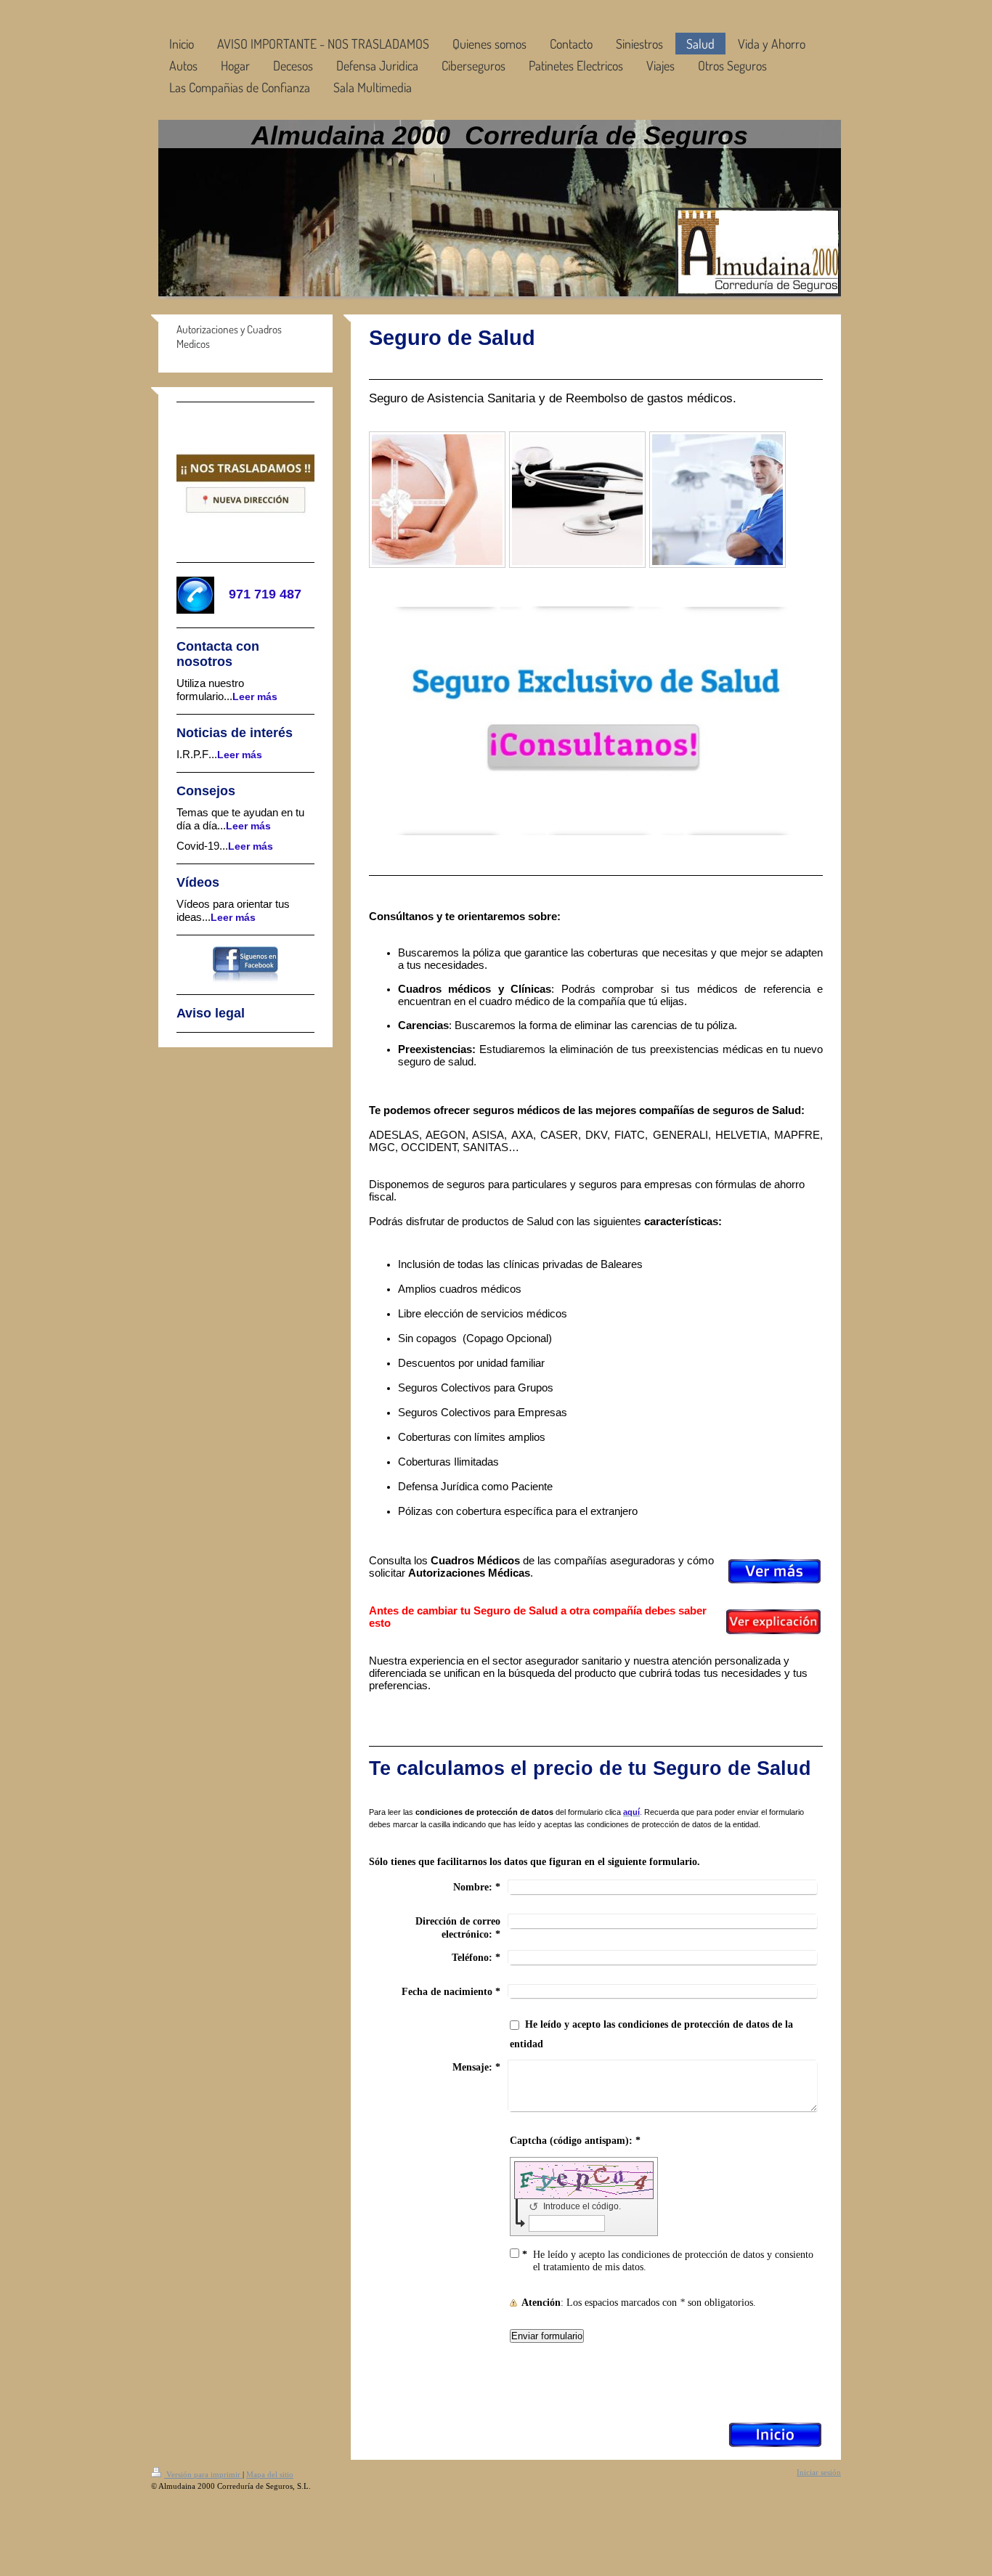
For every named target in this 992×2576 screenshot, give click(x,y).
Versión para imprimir (203, 2474)
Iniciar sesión (819, 2472)
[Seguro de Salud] (437, 500)
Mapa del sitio (270, 2474)
